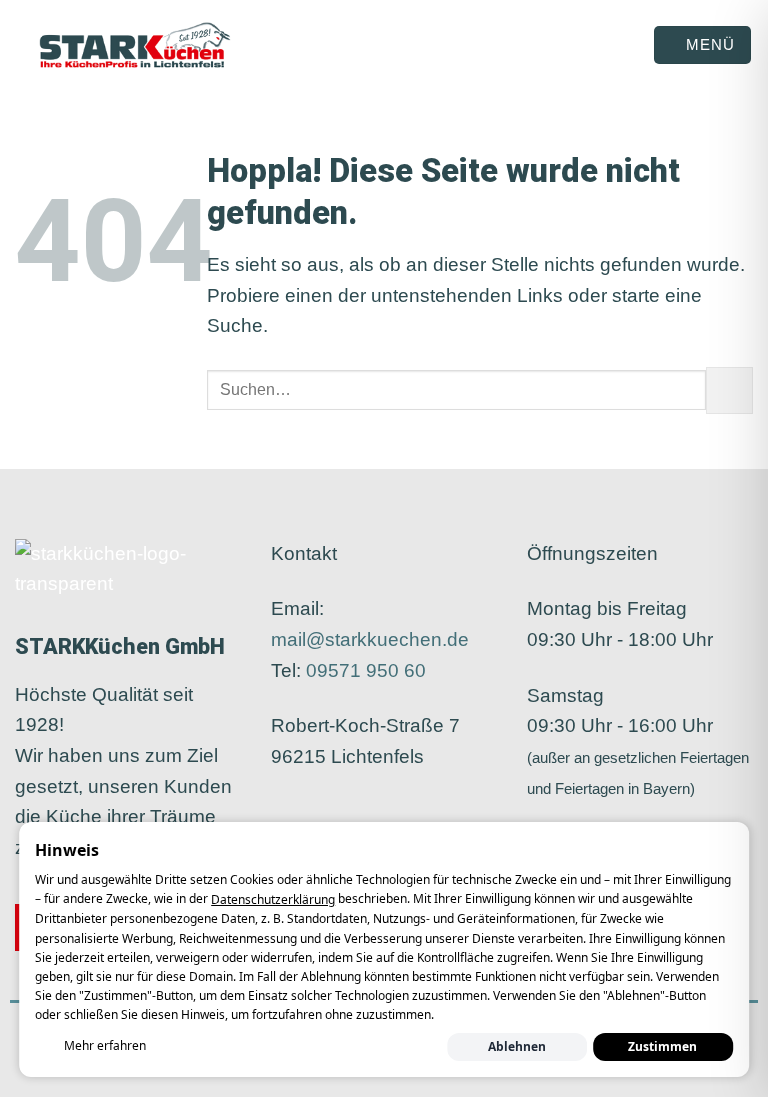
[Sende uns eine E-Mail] (345, 813)
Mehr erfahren (105, 1045)
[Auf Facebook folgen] (286, 813)
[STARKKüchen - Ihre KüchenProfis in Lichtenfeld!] (135, 45)
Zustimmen (662, 1046)
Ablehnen (517, 1046)
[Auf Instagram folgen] (315, 813)
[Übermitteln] (729, 390)
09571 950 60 (366, 670)
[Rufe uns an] (374, 813)
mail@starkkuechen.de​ (370, 639)
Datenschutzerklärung (273, 899)
